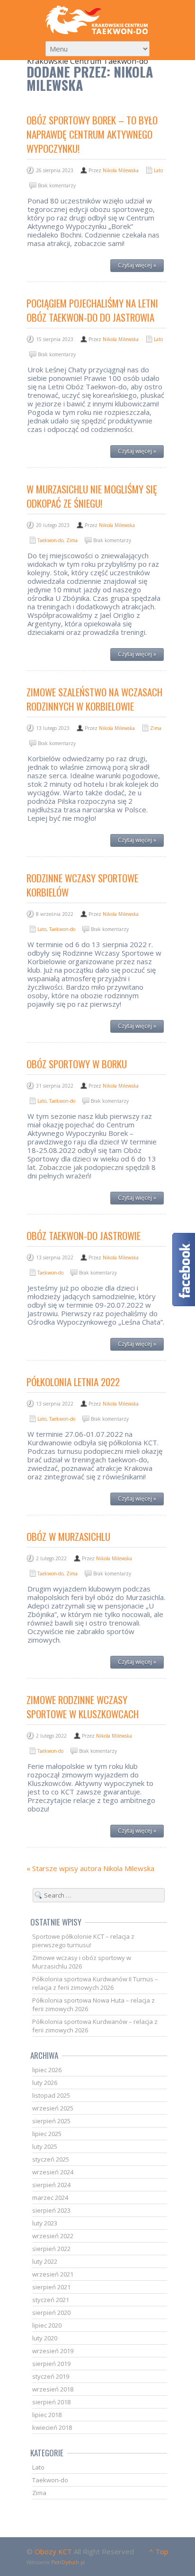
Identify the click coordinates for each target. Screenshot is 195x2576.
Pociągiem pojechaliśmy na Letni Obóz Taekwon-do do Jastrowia (92, 310)
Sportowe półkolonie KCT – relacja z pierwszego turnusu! (83, 1941)
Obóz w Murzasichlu (68, 1536)
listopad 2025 (51, 2095)
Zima (72, 540)
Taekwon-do (50, 540)
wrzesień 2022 (53, 2236)
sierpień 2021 (51, 2287)
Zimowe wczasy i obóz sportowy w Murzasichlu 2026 (82, 1962)
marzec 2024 (50, 2198)
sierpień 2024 (51, 2185)
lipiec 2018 (47, 2415)
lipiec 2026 (47, 2070)
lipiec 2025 (47, 2134)
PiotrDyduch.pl (68, 2562)
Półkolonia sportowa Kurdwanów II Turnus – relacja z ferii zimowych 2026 (95, 1983)
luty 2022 (45, 2261)
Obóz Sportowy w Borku (77, 1064)
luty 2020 (45, 2338)
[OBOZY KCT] (97, 20)
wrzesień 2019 (53, 2351)
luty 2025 (45, 2146)
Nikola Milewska (121, 170)
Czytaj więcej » (137, 265)
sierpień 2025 (51, 2121)
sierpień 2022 (51, 2249)
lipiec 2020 (47, 2325)
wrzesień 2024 (53, 2172)
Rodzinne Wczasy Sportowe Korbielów (82, 885)
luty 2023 (45, 2223)
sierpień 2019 (51, 2364)
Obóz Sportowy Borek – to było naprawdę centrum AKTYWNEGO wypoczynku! (92, 134)
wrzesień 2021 (53, 2274)
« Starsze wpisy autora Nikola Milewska (90, 1868)
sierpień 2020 (51, 2312)
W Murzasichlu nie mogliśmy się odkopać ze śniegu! (92, 496)
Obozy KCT (53, 2551)
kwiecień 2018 (52, 2427)
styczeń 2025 (51, 2159)
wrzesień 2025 (53, 2108)
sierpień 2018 (51, 2402)
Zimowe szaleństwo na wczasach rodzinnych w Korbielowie (94, 699)
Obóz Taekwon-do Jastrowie (84, 1235)
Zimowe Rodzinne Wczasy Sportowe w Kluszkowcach (83, 1707)
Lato (158, 170)
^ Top (159, 2551)
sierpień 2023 (51, 2210)
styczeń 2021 (51, 2300)
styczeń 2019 (51, 2376)
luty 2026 (45, 2083)
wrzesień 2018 (53, 2389)
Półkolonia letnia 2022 (73, 1382)
